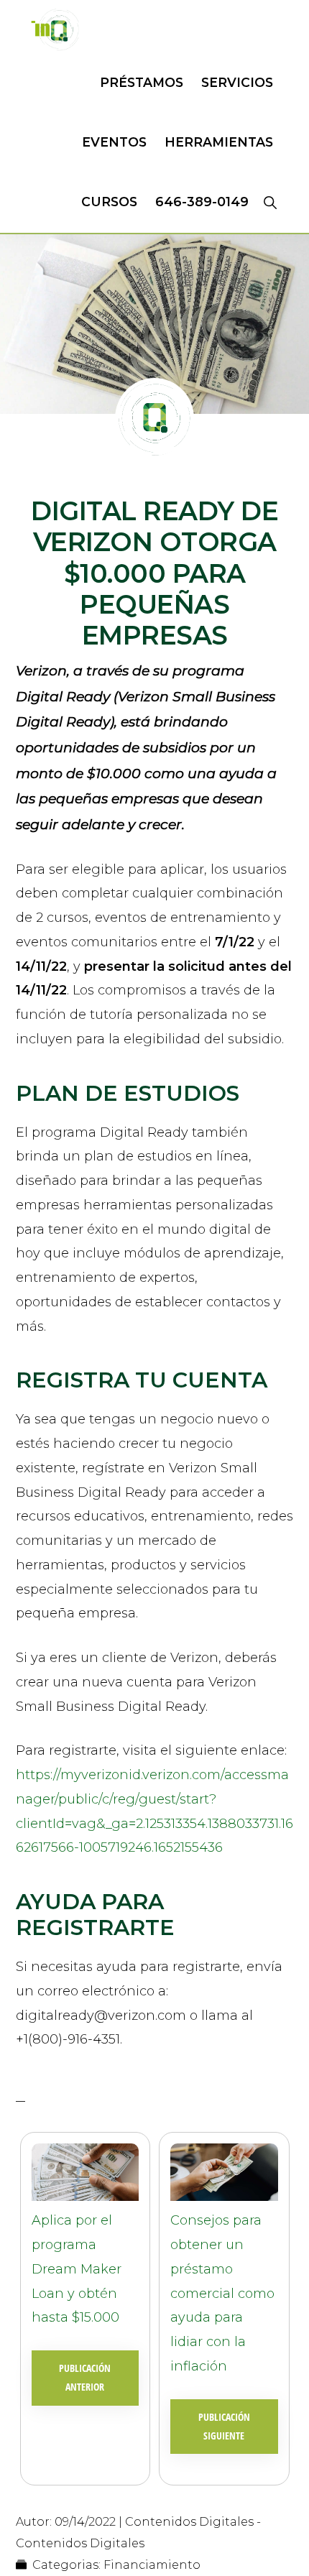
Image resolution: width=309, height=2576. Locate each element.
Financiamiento (152, 2565)
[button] (270, 202)
